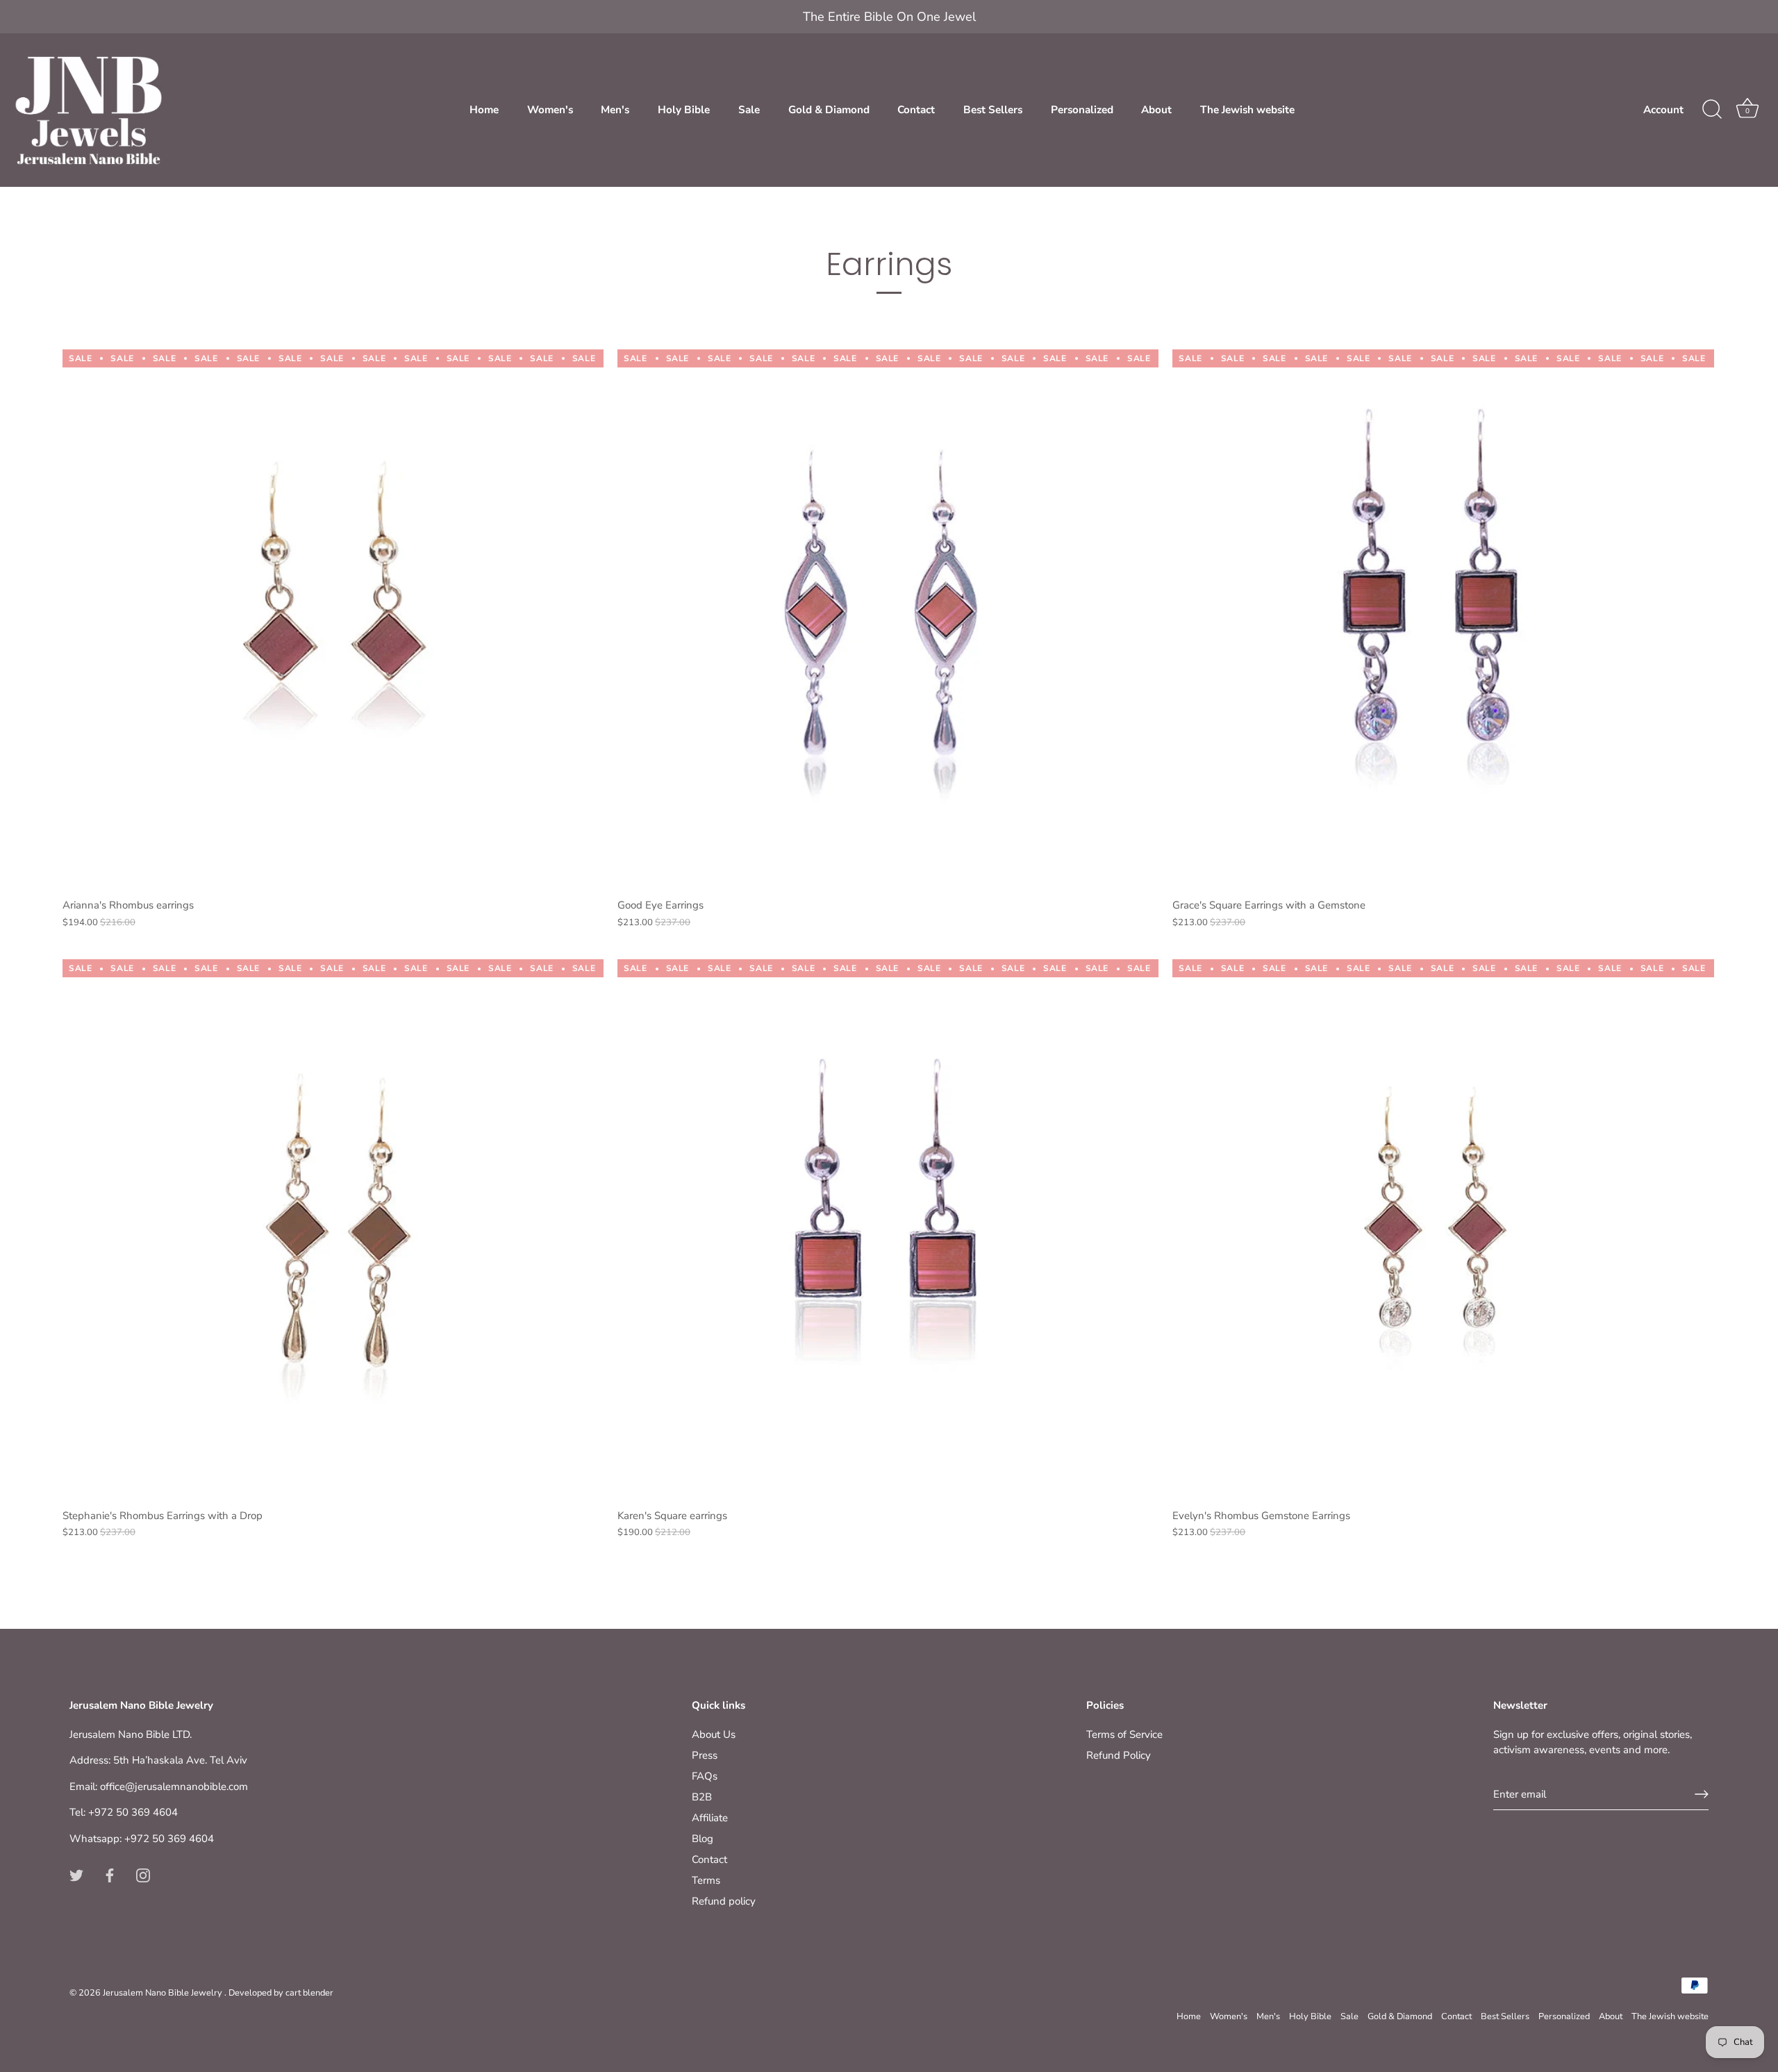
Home (484, 110)
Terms (706, 1880)
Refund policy (724, 1901)
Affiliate (710, 1818)
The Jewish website (1247, 110)
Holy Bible (684, 110)
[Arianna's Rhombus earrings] (333, 620)
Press (705, 1755)
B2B (702, 1797)
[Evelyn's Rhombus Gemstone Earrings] (1443, 1230)
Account (1663, 110)
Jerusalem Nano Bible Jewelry (164, 1993)
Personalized (1082, 110)
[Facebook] (110, 1875)
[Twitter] (76, 1875)
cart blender (309, 1993)
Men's (615, 110)
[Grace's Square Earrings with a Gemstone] (1443, 620)
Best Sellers (993, 110)
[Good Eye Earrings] (888, 620)
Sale (749, 110)
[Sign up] (1702, 1794)
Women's (550, 110)
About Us (714, 1734)
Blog (703, 1839)
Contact (916, 110)
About (1156, 110)
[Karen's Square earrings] (888, 1230)
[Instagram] (143, 1875)
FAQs (705, 1776)
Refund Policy (1119, 1755)
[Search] (1712, 110)
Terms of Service (1124, 1734)
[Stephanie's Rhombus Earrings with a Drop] (333, 1230)
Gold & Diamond (829, 110)
